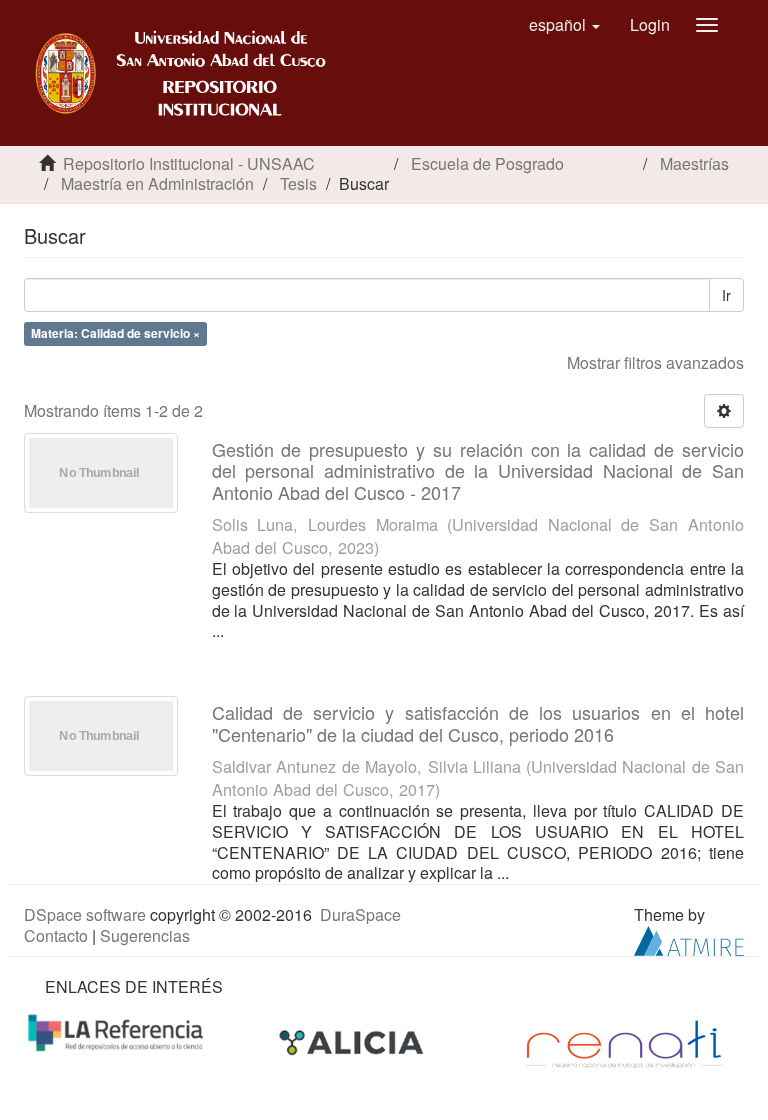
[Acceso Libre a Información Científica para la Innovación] (353, 1041)
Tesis (298, 183)
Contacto (56, 935)
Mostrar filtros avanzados (655, 362)
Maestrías (694, 163)
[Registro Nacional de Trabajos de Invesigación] (624, 1041)
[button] (564, 25)
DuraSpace (360, 914)
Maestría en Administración (157, 183)
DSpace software (85, 914)
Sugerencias (145, 935)
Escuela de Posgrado (487, 163)
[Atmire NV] (689, 938)
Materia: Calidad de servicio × (115, 333)
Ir (726, 295)
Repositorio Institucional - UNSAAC (189, 163)
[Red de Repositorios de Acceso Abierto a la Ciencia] (118, 1030)
